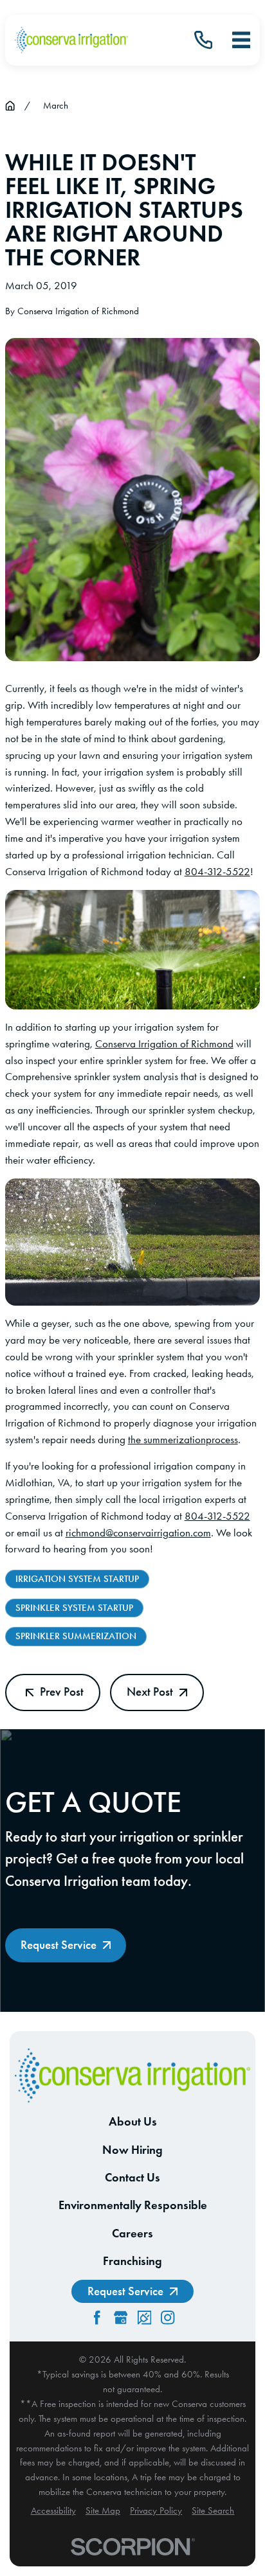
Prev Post (62, 1692)
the (136, 1439)
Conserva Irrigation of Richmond (164, 1044)
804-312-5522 (217, 871)
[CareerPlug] (144, 2317)
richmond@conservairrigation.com (138, 1532)
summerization (175, 1439)
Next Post (150, 1692)
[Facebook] (97, 2317)
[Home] (71, 40)
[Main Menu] (241, 40)
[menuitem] (53, 2511)
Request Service (59, 1945)
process (222, 1439)
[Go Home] (10, 106)
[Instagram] (168, 2317)
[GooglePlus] (121, 2317)
